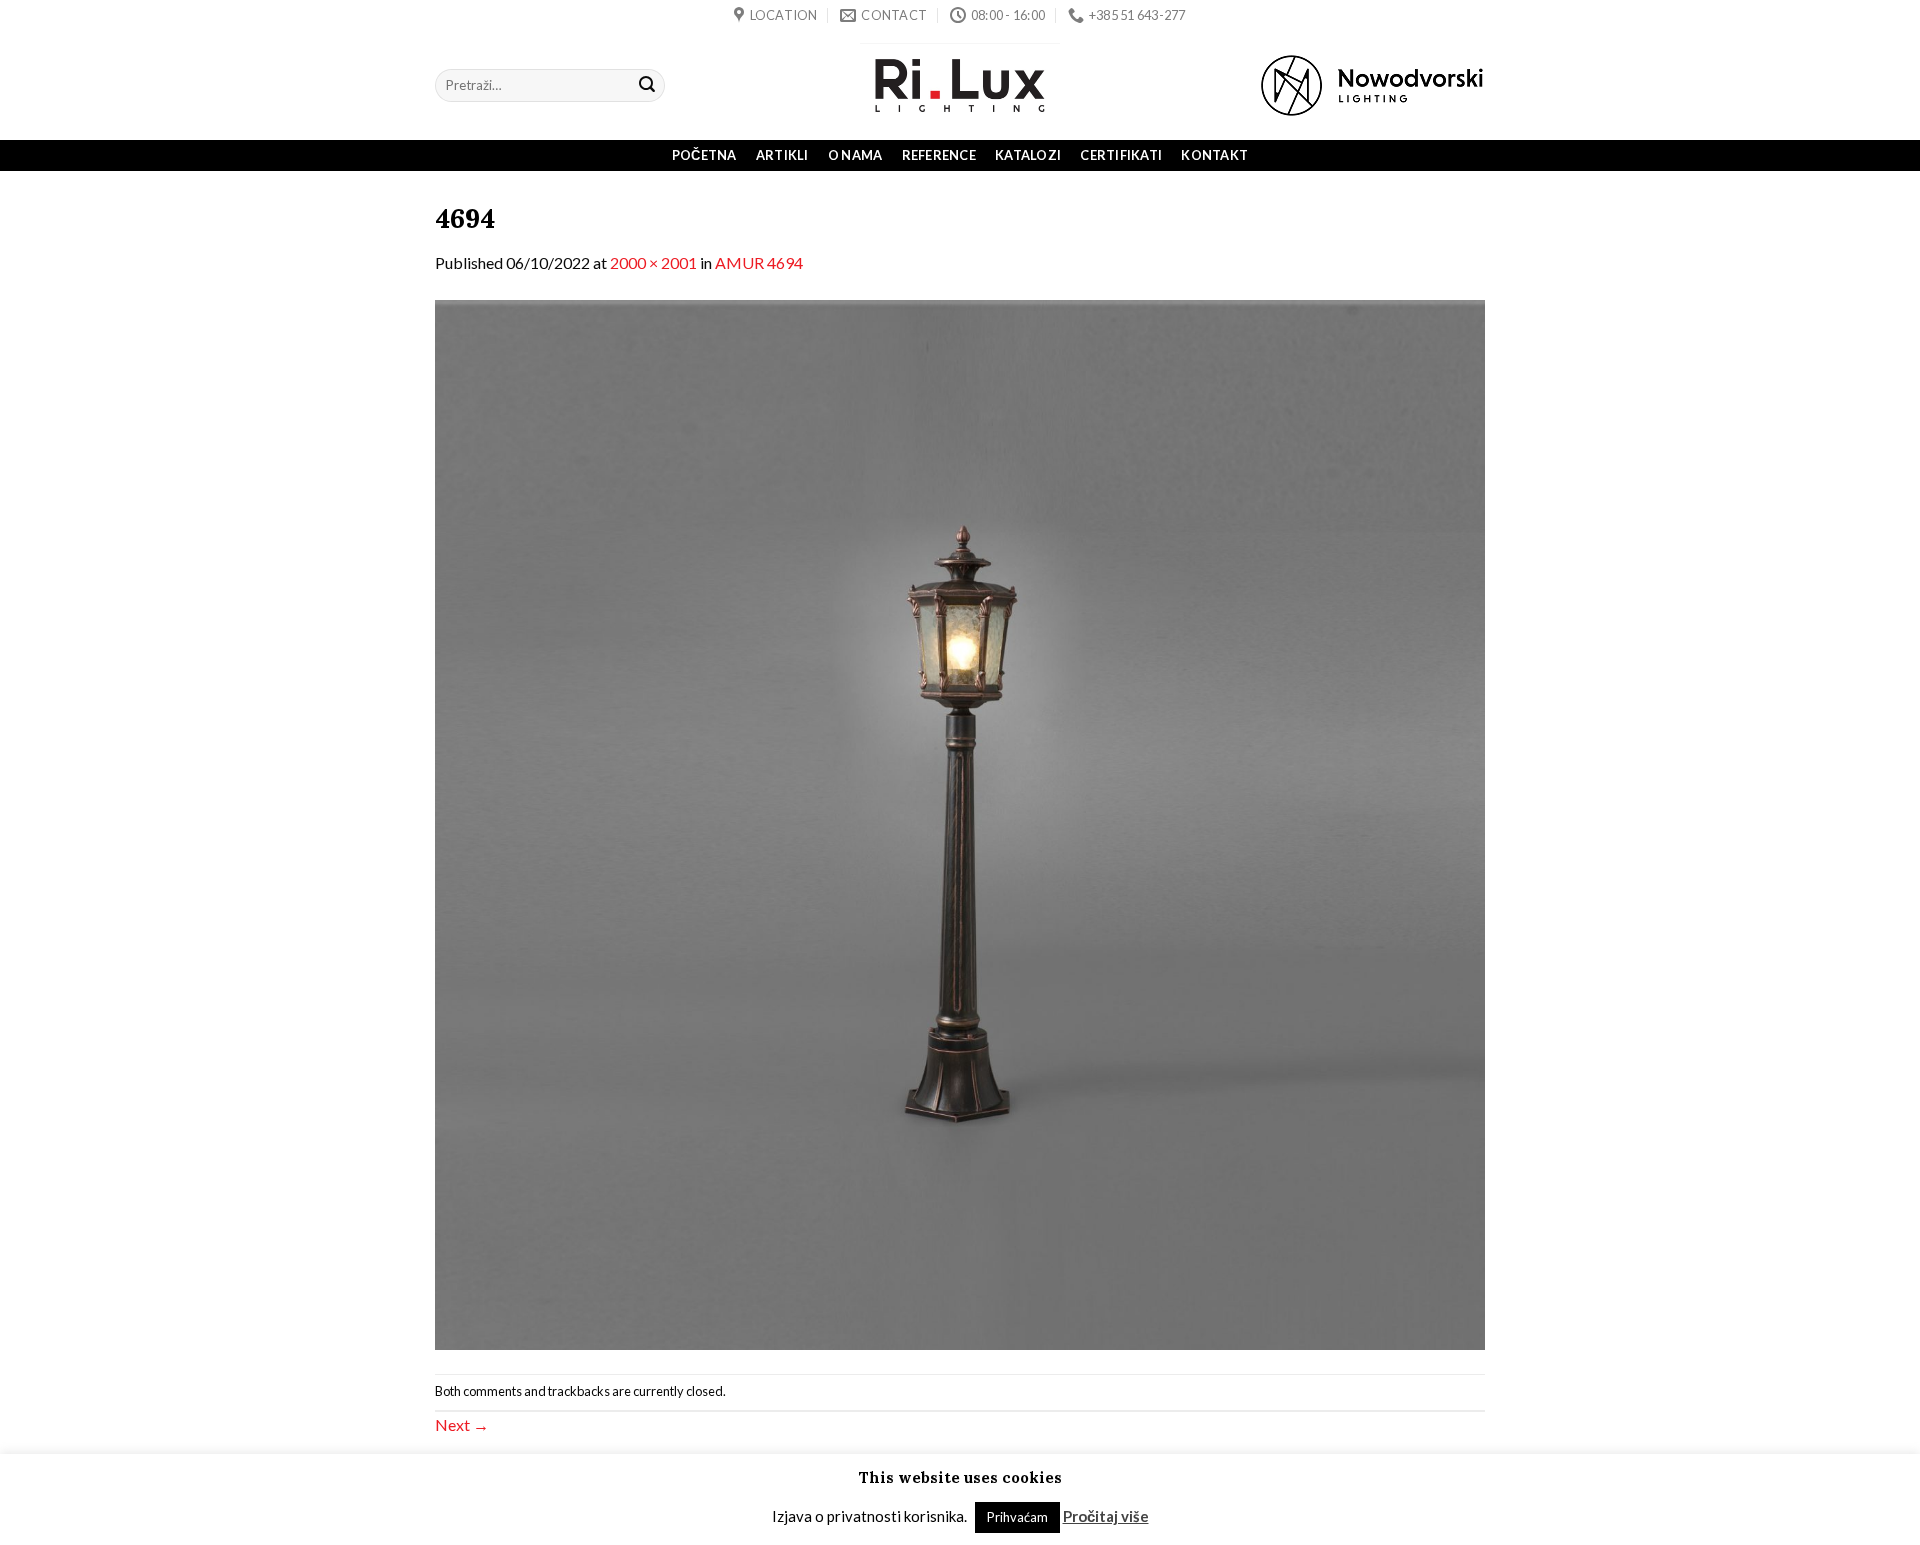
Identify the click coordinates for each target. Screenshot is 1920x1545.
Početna (704, 155)
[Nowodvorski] (1372, 85)
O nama (855, 155)
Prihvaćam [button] (1017, 1517)
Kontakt (1214, 155)
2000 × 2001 (653, 262)
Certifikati (1121, 155)
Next (462, 1424)
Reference (939, 155)
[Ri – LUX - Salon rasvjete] (960, 85)
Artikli (782, 155)
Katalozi (1028, 155)
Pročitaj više (1106, 1516)
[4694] (960, 822)
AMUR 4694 (759, 262)
